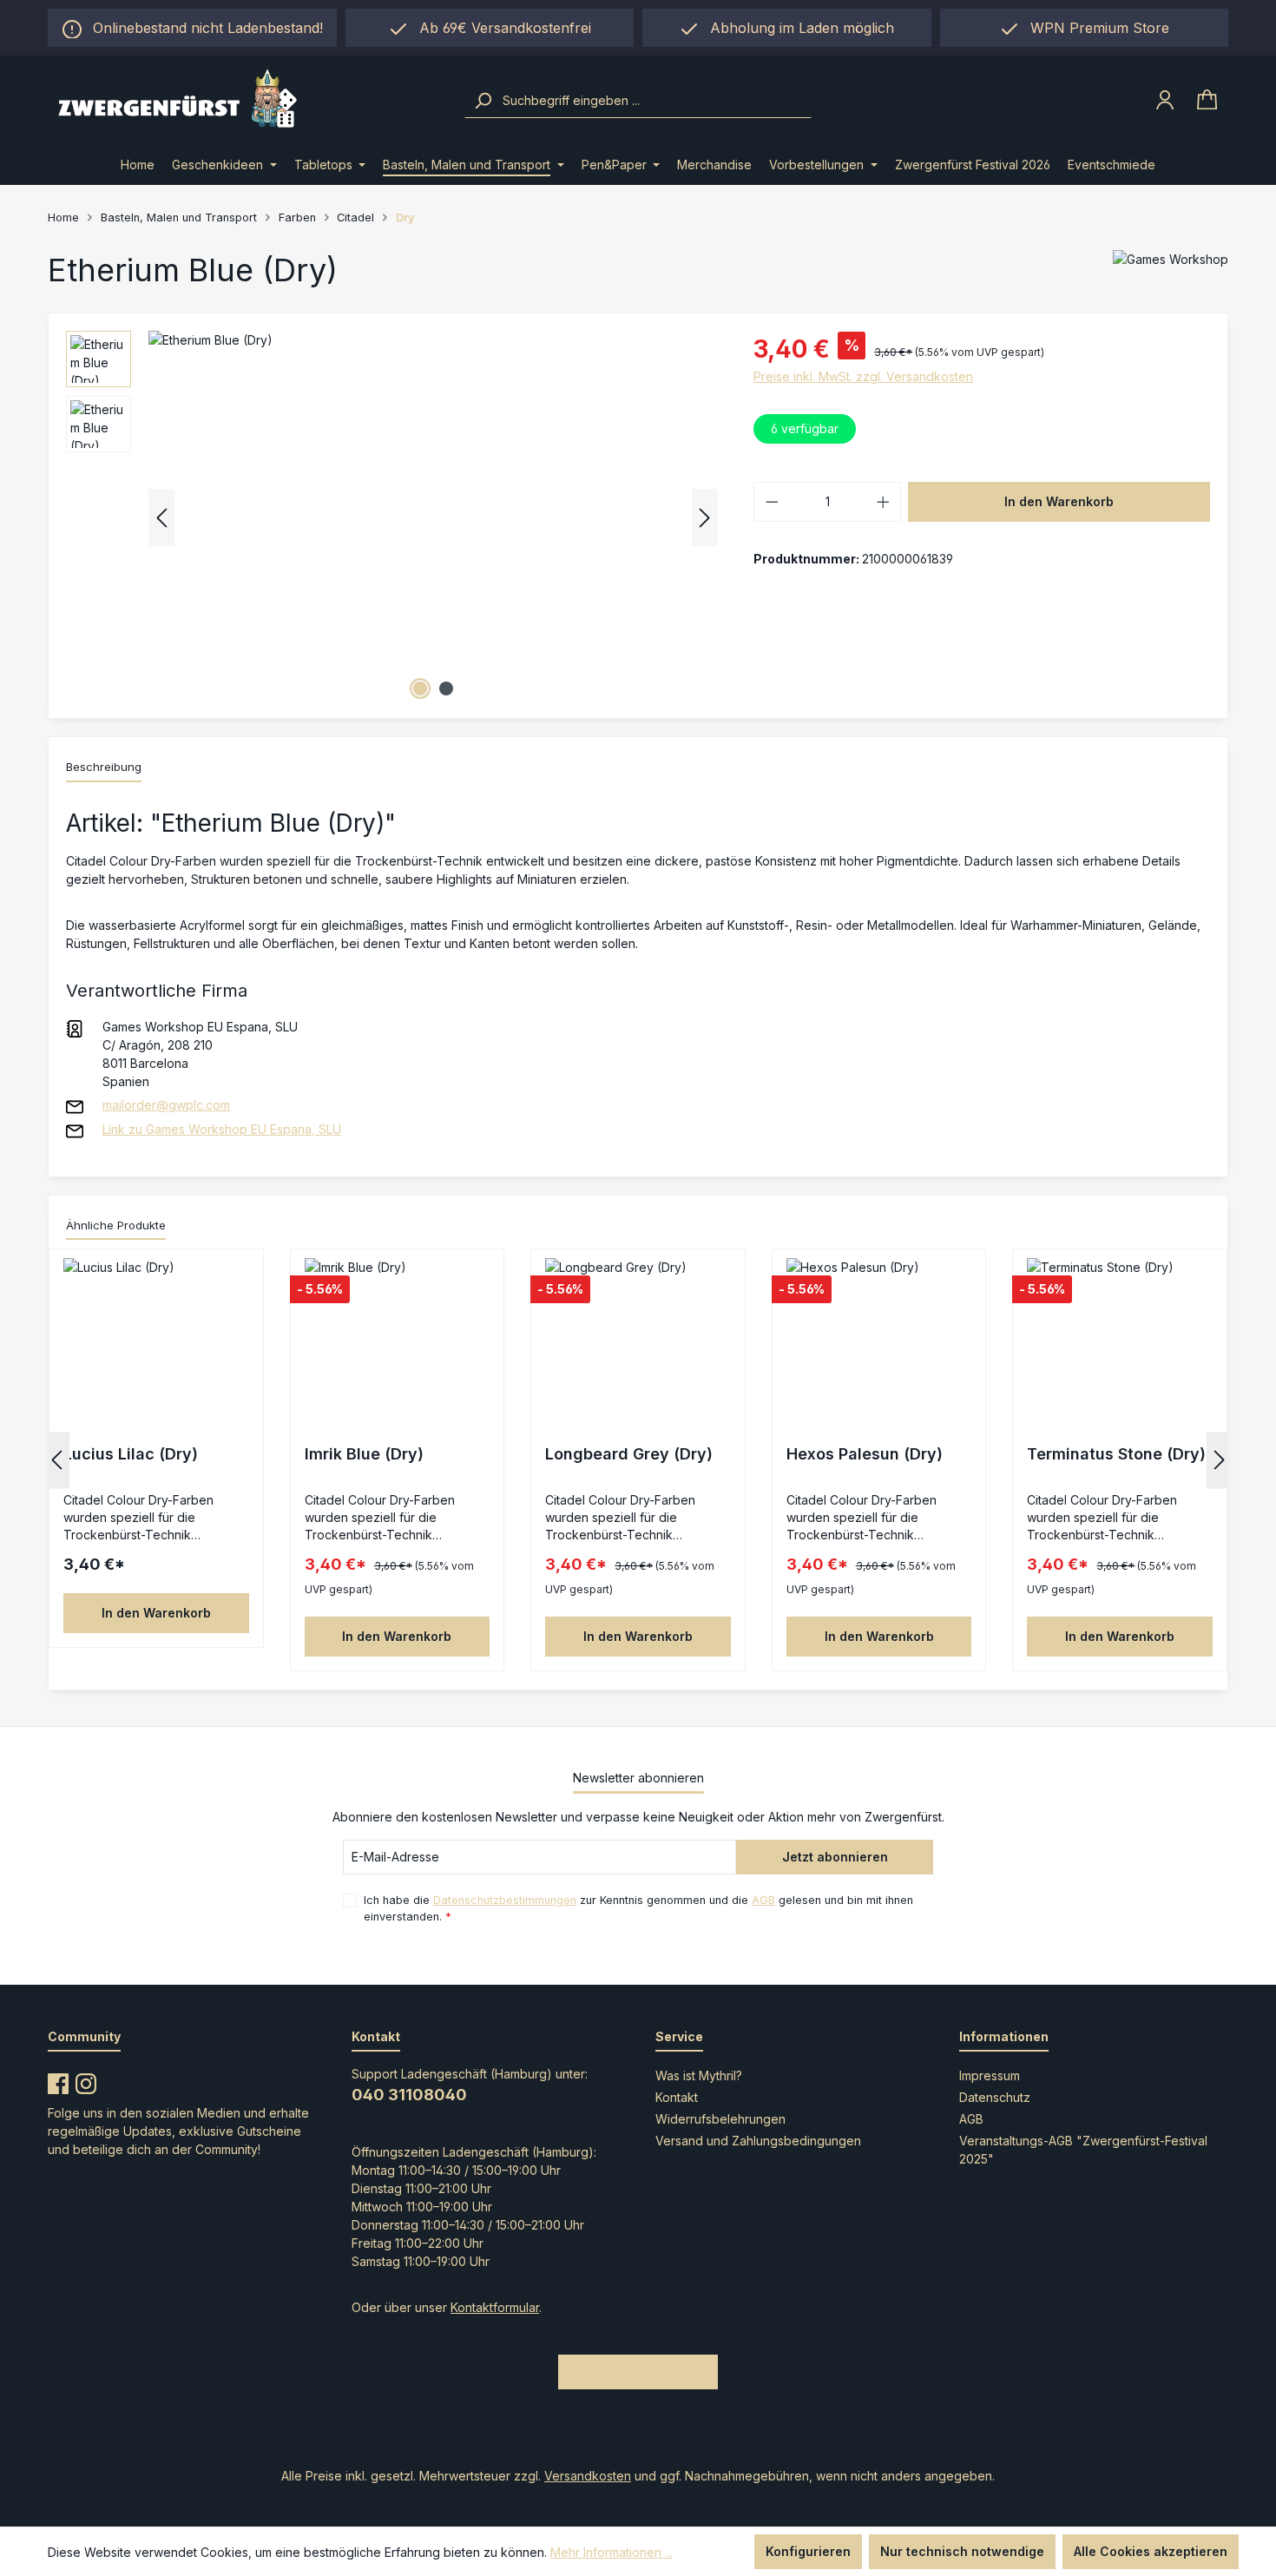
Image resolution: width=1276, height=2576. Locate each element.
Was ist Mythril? (699, 2075)
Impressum (990, 2075)
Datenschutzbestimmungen (505, 1900)
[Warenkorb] (1207, 100)
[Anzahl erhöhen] (884, 502)
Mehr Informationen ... (612, 2552)
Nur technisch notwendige (962, 2551)
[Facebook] (58, 2080)
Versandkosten (588, 2476)
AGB (763, 1900)
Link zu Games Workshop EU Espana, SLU (222, 1129)
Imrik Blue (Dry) (364, 1454)
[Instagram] (86, 2080)
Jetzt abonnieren (835, 1857)
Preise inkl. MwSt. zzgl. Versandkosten (863, 376)
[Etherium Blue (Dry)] (433, 517)
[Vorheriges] (161, 518)
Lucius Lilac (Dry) (131, 1454)
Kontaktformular (495, 2307)
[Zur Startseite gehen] (244, 100)
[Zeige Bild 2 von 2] (446, 688)
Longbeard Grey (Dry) (629, 1454)
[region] (787, 28)
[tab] (104, 768)
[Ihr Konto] (1165, 100)
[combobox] (655, 101)
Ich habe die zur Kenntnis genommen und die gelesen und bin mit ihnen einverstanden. (638, 1908)
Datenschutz (995, 2097)
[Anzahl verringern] (772, 502)
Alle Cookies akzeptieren (1151, 2551)
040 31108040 (409, 2095)
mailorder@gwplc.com (166, 1105)
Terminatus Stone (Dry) (1116, 1454)
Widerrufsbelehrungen (720, 2119)
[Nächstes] (705, 518)
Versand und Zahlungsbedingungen (758, 2141)
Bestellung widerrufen (638, 2372)
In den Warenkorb (1059, 501)
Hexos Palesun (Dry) (865, 1454)
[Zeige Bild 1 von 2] (420, 688)
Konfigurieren (808, 2551)
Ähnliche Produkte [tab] (116, 1225)
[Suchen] (483, 101)
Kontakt (677, 2097)
